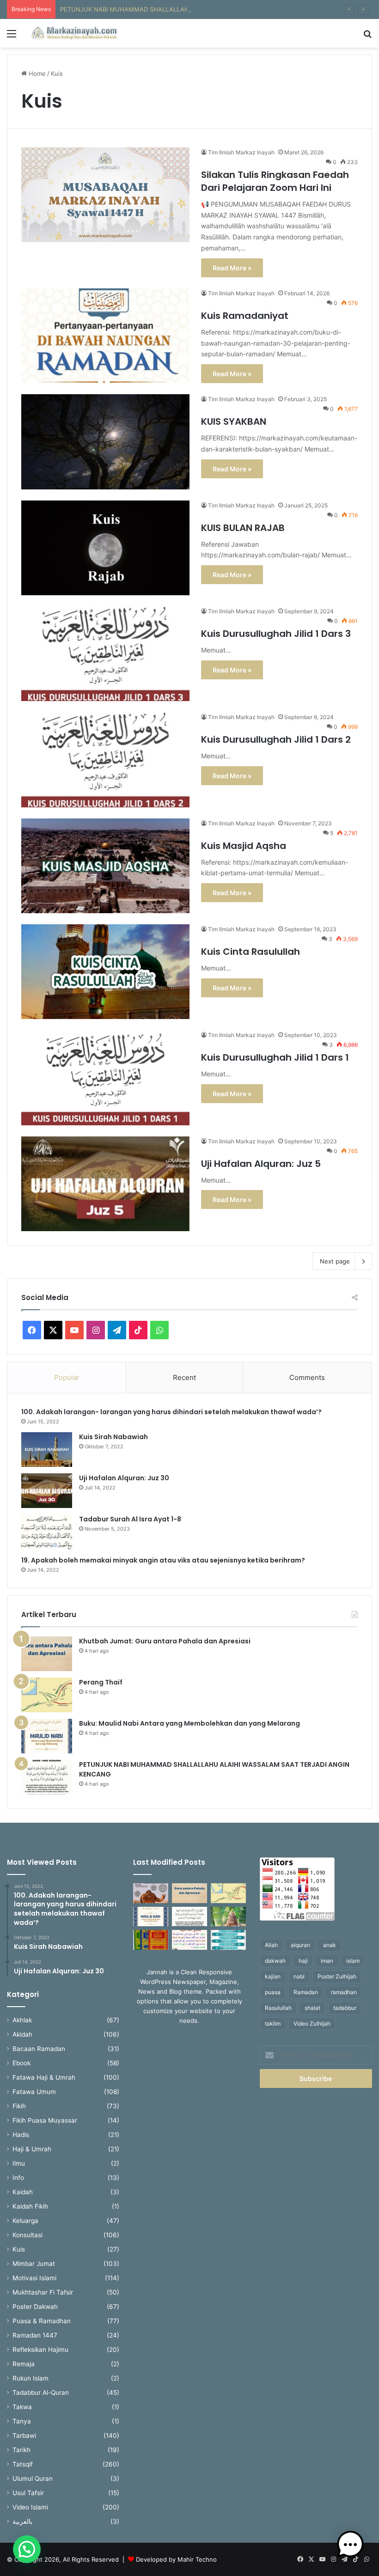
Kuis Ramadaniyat (245, 316)
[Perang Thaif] (47, 1695)
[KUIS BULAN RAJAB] (105, 548)
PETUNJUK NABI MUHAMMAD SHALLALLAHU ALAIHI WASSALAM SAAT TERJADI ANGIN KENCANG (203, 9)
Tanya (22, 2421)
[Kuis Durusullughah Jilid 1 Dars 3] (105, 654)
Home (36, 73)
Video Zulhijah (312, 2024)
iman (327, 1961)
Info (18, 2178)
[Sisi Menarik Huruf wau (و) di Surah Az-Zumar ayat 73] (189, 1940)
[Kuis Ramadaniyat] (105, 336)
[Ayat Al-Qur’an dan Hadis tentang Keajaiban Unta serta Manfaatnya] (151, 1893)
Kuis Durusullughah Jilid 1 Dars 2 (276, 739)
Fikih (19, 2106)
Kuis (19, 2249)
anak (330, 1945)
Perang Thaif (101, 1682)
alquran (300, 1945)
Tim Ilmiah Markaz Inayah (241, 152)
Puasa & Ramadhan (42, 2321)
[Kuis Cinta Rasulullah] (105, 972)
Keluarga (25, 2221)
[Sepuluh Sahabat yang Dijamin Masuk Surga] (228, 1940)
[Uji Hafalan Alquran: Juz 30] (47, 1491)
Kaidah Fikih (30, 2206)
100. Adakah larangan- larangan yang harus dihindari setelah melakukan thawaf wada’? (173, 1412)
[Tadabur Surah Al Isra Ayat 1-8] (47, 1532)
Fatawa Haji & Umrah (44, 2077)
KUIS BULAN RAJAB (243, 528)
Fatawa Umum (34, 2092)
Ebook (21, 2063)
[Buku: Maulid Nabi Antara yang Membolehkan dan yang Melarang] (47, 1736)
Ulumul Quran (33, 2478)
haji (303, 1961)
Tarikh (21, 2450)
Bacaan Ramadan (39, 2049)
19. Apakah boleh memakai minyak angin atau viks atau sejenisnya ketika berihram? (164, 1560)
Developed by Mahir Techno (176, 2559)
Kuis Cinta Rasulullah (251, 952)
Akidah (22, 2034)
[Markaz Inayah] (74, 33)
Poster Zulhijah (337, 1976)
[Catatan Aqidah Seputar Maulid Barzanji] (151, 1940)
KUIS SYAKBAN (234, 421)
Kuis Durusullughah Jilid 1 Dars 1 (275, 1057)
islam (353, 1961)
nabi (299, 1976)
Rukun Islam (31, 2378)
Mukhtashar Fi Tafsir (43, 2292)
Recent (184, 1377)
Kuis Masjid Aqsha (244, 846)
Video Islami (30, 2507)
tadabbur (345, 2008)
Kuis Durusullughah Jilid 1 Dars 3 (276, 634)
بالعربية (22, 2521)
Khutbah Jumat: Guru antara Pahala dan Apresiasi (165, 1641)
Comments (307, 1377)
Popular (67, 1377)
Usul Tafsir (28, 2493)
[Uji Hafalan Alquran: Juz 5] (105, 1184)
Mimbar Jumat (34, 2264)
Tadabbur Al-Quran (41, 2393)
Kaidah (23, 2192)
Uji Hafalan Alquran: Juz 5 (261, 1164)
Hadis (21, 2135)
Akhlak (22, 2020)
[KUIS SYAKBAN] (105, 442)
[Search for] (367, 37)
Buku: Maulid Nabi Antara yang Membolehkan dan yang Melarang (189, 1723)
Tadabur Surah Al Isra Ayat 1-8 (130, 1519)
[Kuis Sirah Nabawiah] (47, 1450)
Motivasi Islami (34, 2278)
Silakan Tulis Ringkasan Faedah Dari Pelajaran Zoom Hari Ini (275, 181)
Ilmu (19, 2163)
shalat (312, 2008)
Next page (335, 1261)
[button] (27, 2549)
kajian (273, 1976)
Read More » (232, 268)
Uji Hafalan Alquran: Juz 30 (124, 1478)
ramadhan (344, 1992)
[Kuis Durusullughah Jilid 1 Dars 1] (105, 1077)
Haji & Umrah (32, 2149)
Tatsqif (23, 2464)
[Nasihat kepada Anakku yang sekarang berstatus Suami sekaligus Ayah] (228, 1917)
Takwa (22, 2407)
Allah (271, 1945)
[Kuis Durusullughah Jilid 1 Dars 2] (105, 760)
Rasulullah (278, 2008)
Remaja (24, 2364)
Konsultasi (28, 2235)
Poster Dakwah (35, 2307)
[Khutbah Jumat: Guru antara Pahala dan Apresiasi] (47, 1654)
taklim (273, 2024)
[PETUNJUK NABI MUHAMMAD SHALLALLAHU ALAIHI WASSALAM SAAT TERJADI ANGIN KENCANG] (47, 1777)
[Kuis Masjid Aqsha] (105, 866)
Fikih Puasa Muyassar (45, 2120)
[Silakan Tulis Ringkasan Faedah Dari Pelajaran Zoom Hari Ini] (105, 195)
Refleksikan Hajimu (40, 2350)
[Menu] (12, 37)
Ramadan (306, 1992)
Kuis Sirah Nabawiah (113, 1437)
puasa (273, 1992)
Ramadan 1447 (35, 2335)
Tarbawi (24, 2436)
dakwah (275, 1961)
